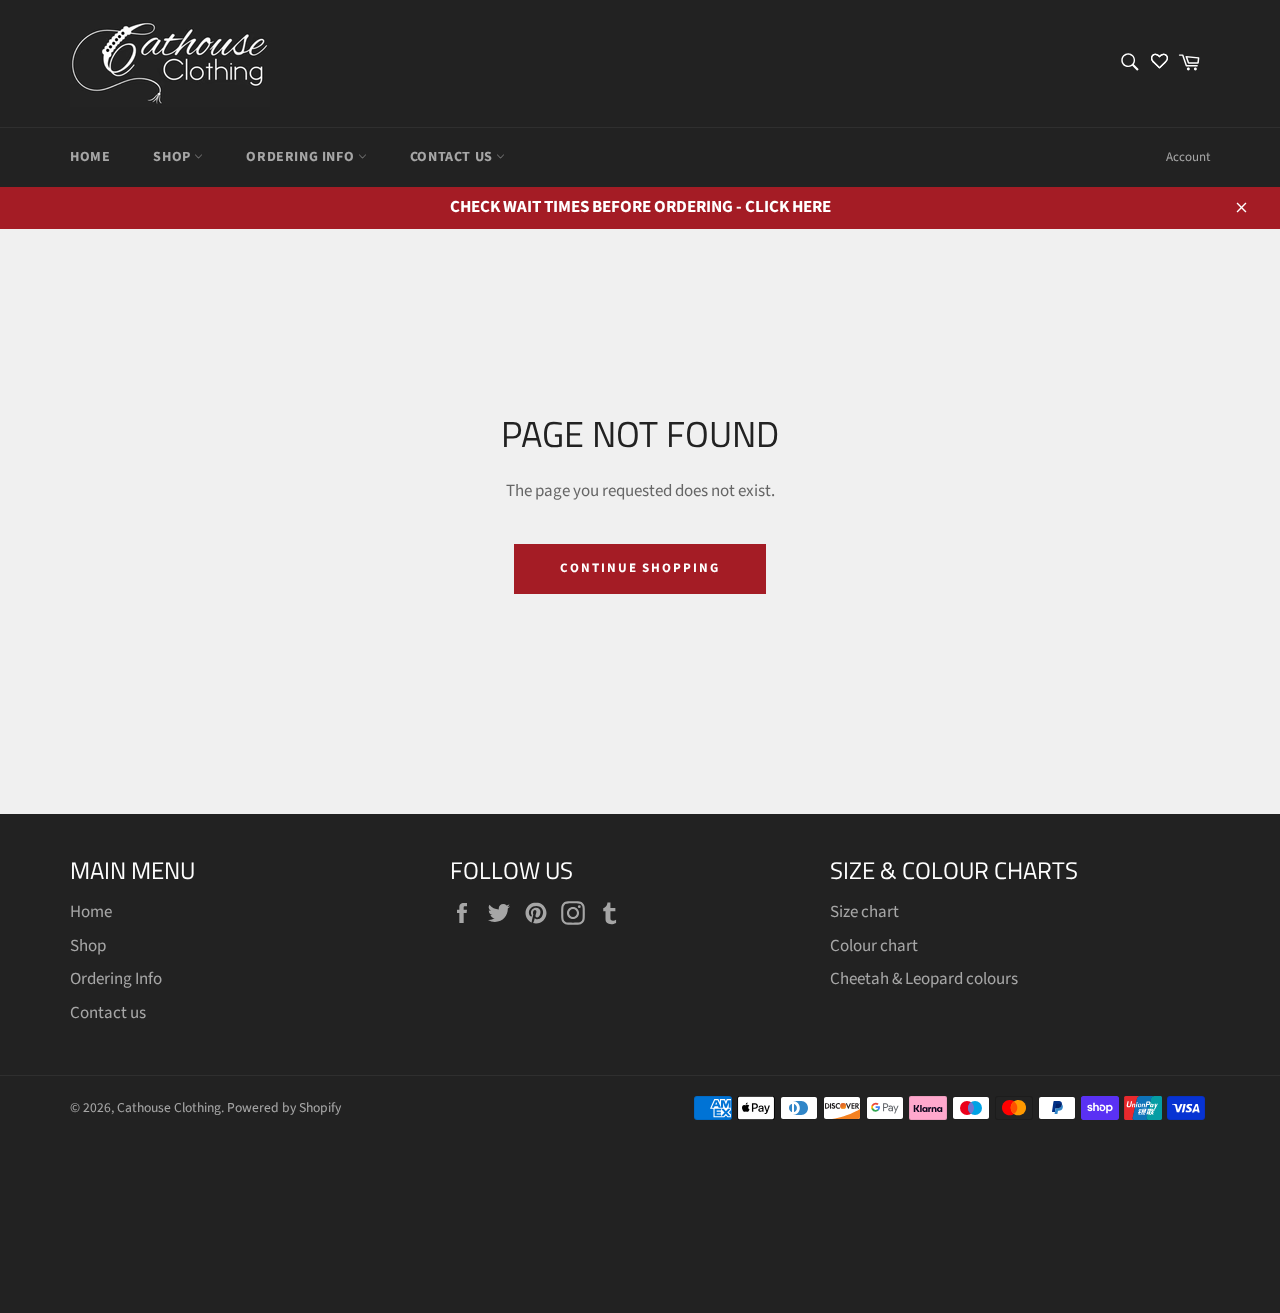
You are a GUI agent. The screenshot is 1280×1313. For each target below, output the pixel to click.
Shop (173, 157)
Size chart (864, 912)
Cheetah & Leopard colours (924, 979)
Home (90, 157)
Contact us (453, 157)
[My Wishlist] (1159, 63)
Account (1188, 157)
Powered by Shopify (284, 1107)
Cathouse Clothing (169, 1107)
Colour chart (874, 946)
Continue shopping (640, 568)
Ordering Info (301, 157)
